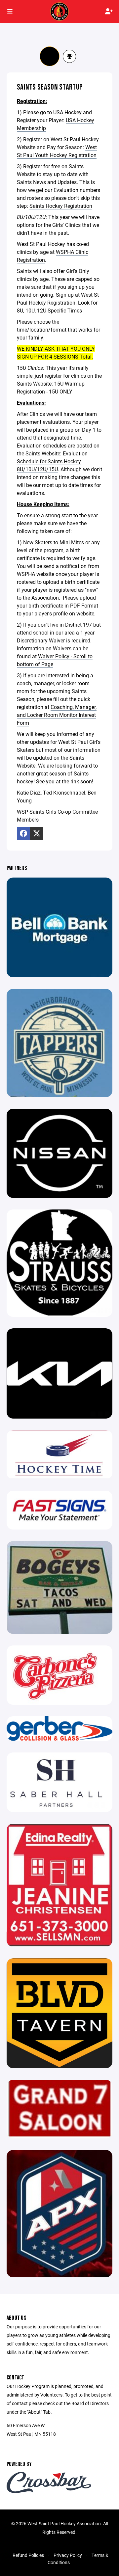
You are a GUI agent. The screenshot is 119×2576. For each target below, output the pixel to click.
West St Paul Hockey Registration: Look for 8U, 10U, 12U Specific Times (58, 302)
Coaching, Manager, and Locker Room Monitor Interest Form (57, 715)
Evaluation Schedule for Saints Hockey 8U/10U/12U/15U (52, 461)
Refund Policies (28, 2555)
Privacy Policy (68, 2555)
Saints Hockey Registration (61, 206)
